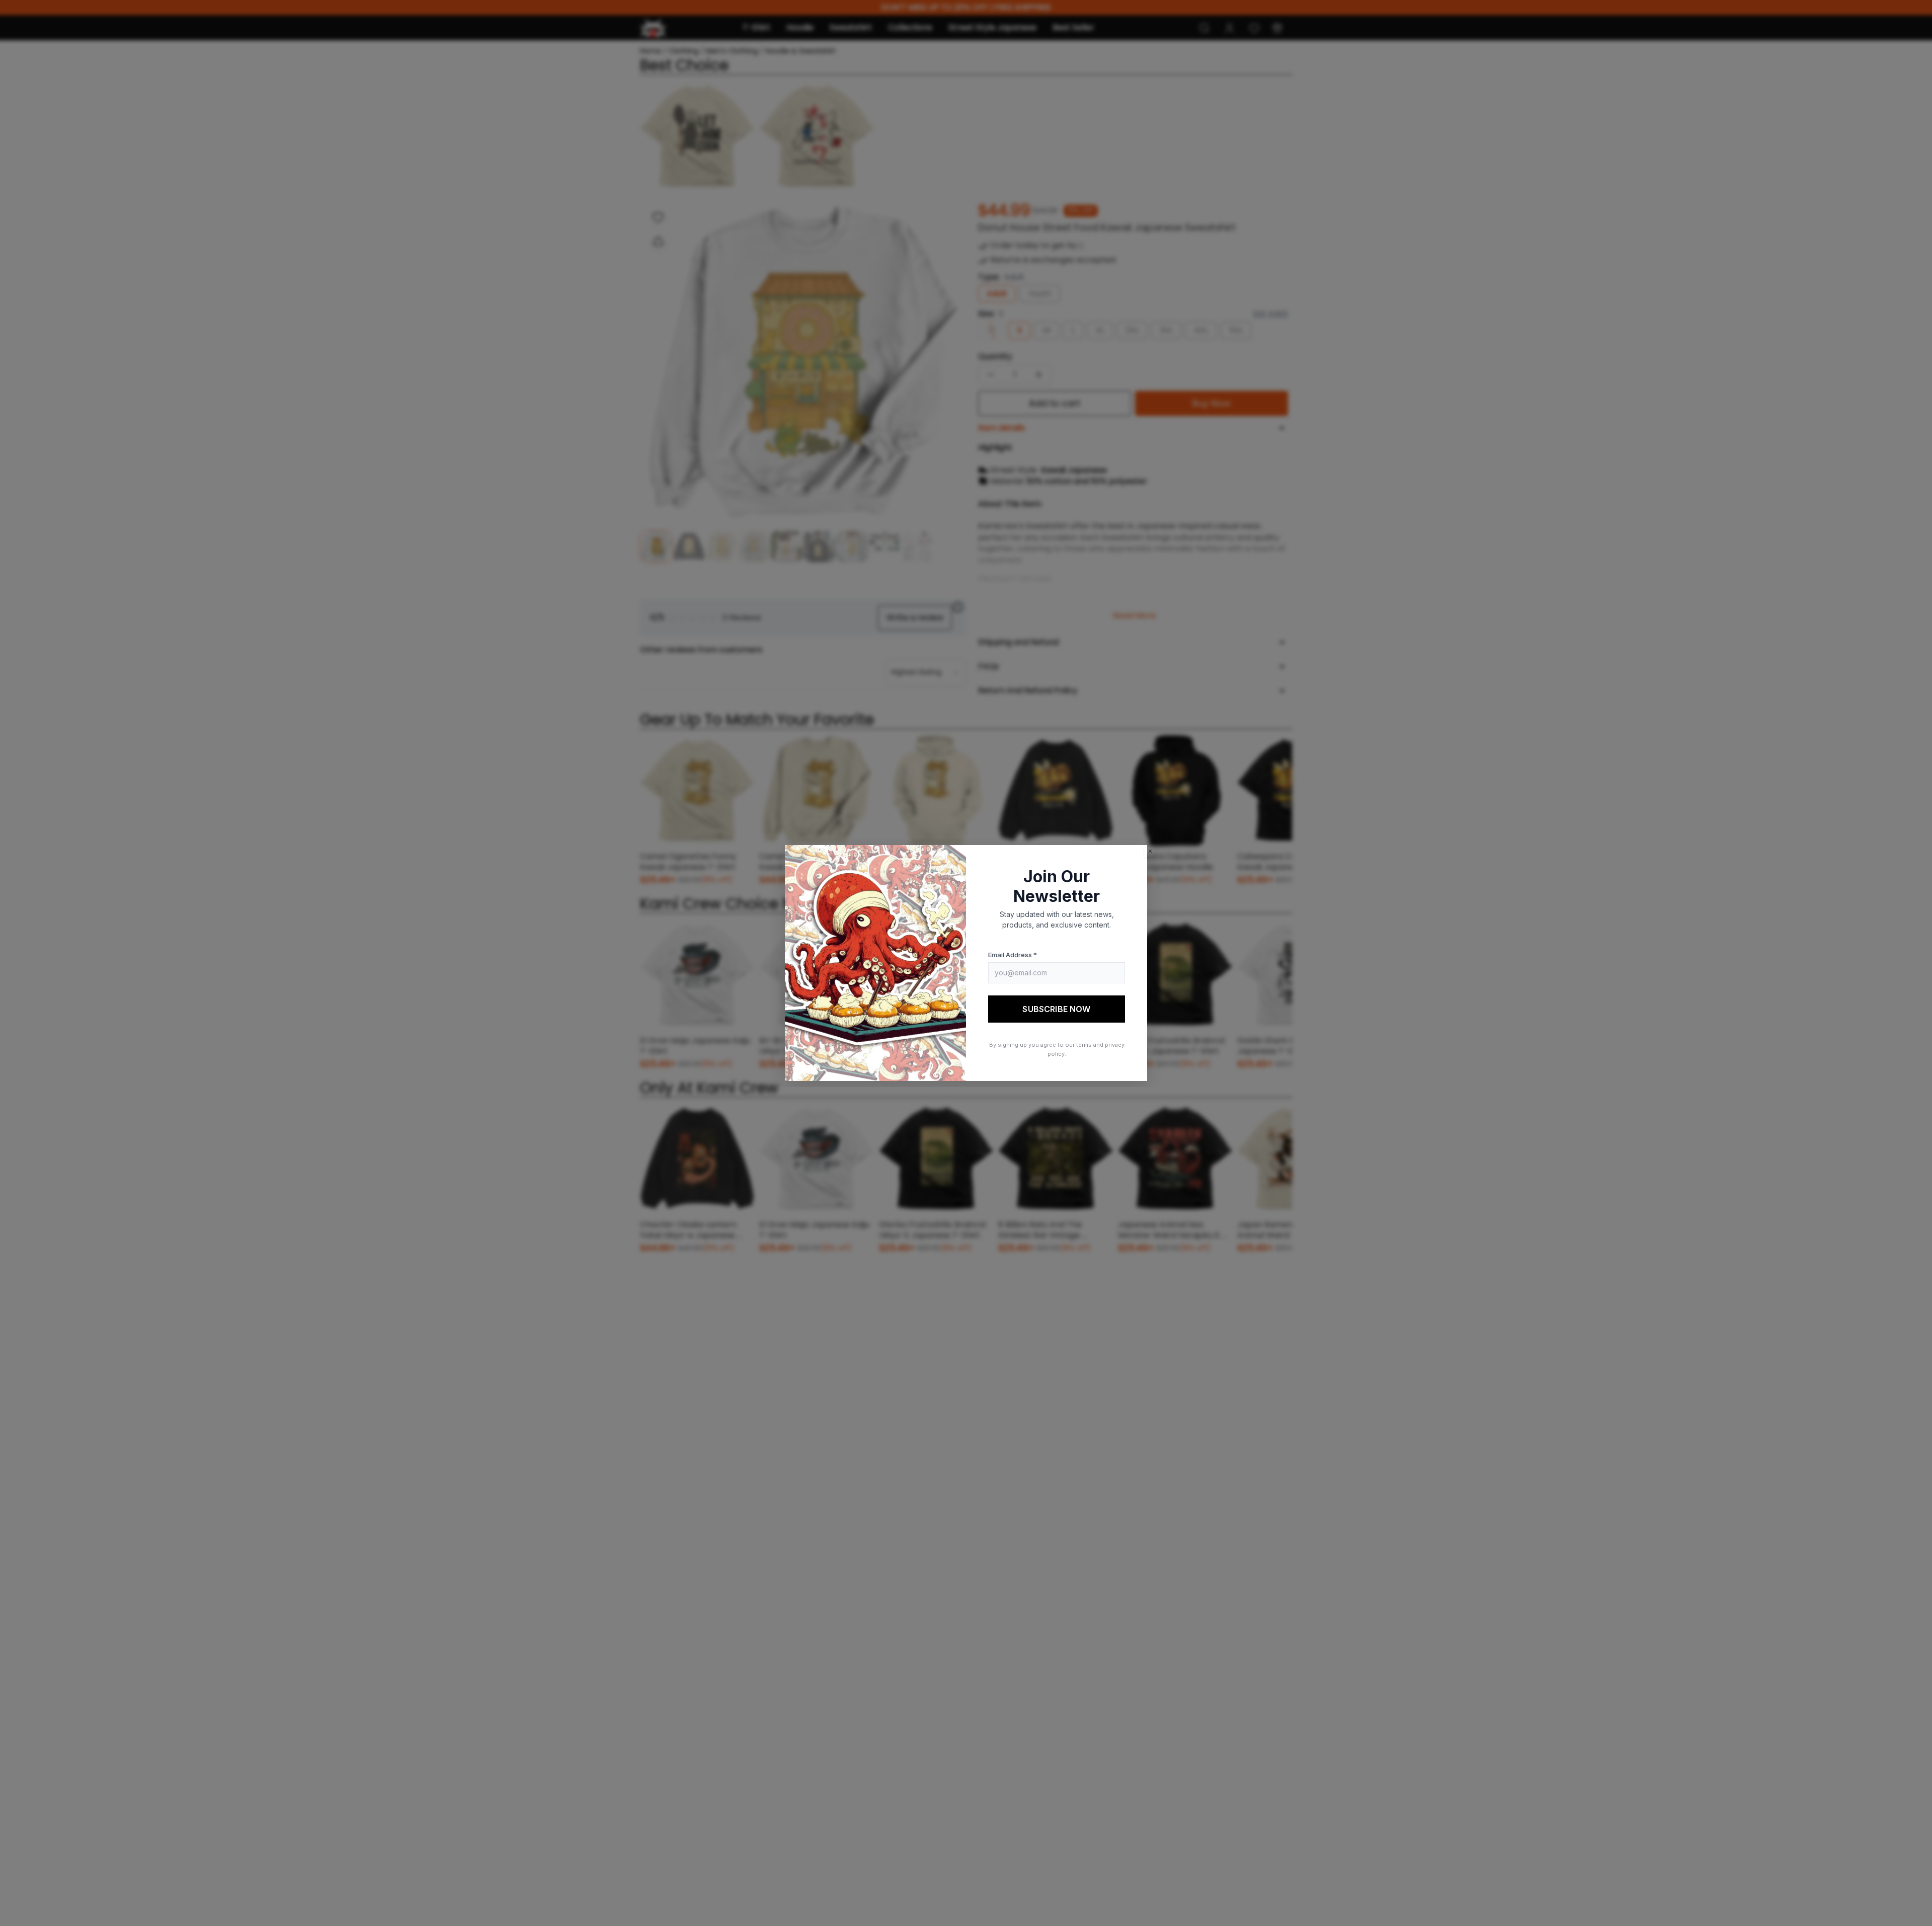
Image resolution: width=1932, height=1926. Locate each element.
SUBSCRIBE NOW (1056, 1009)
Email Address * (1013, 955)
